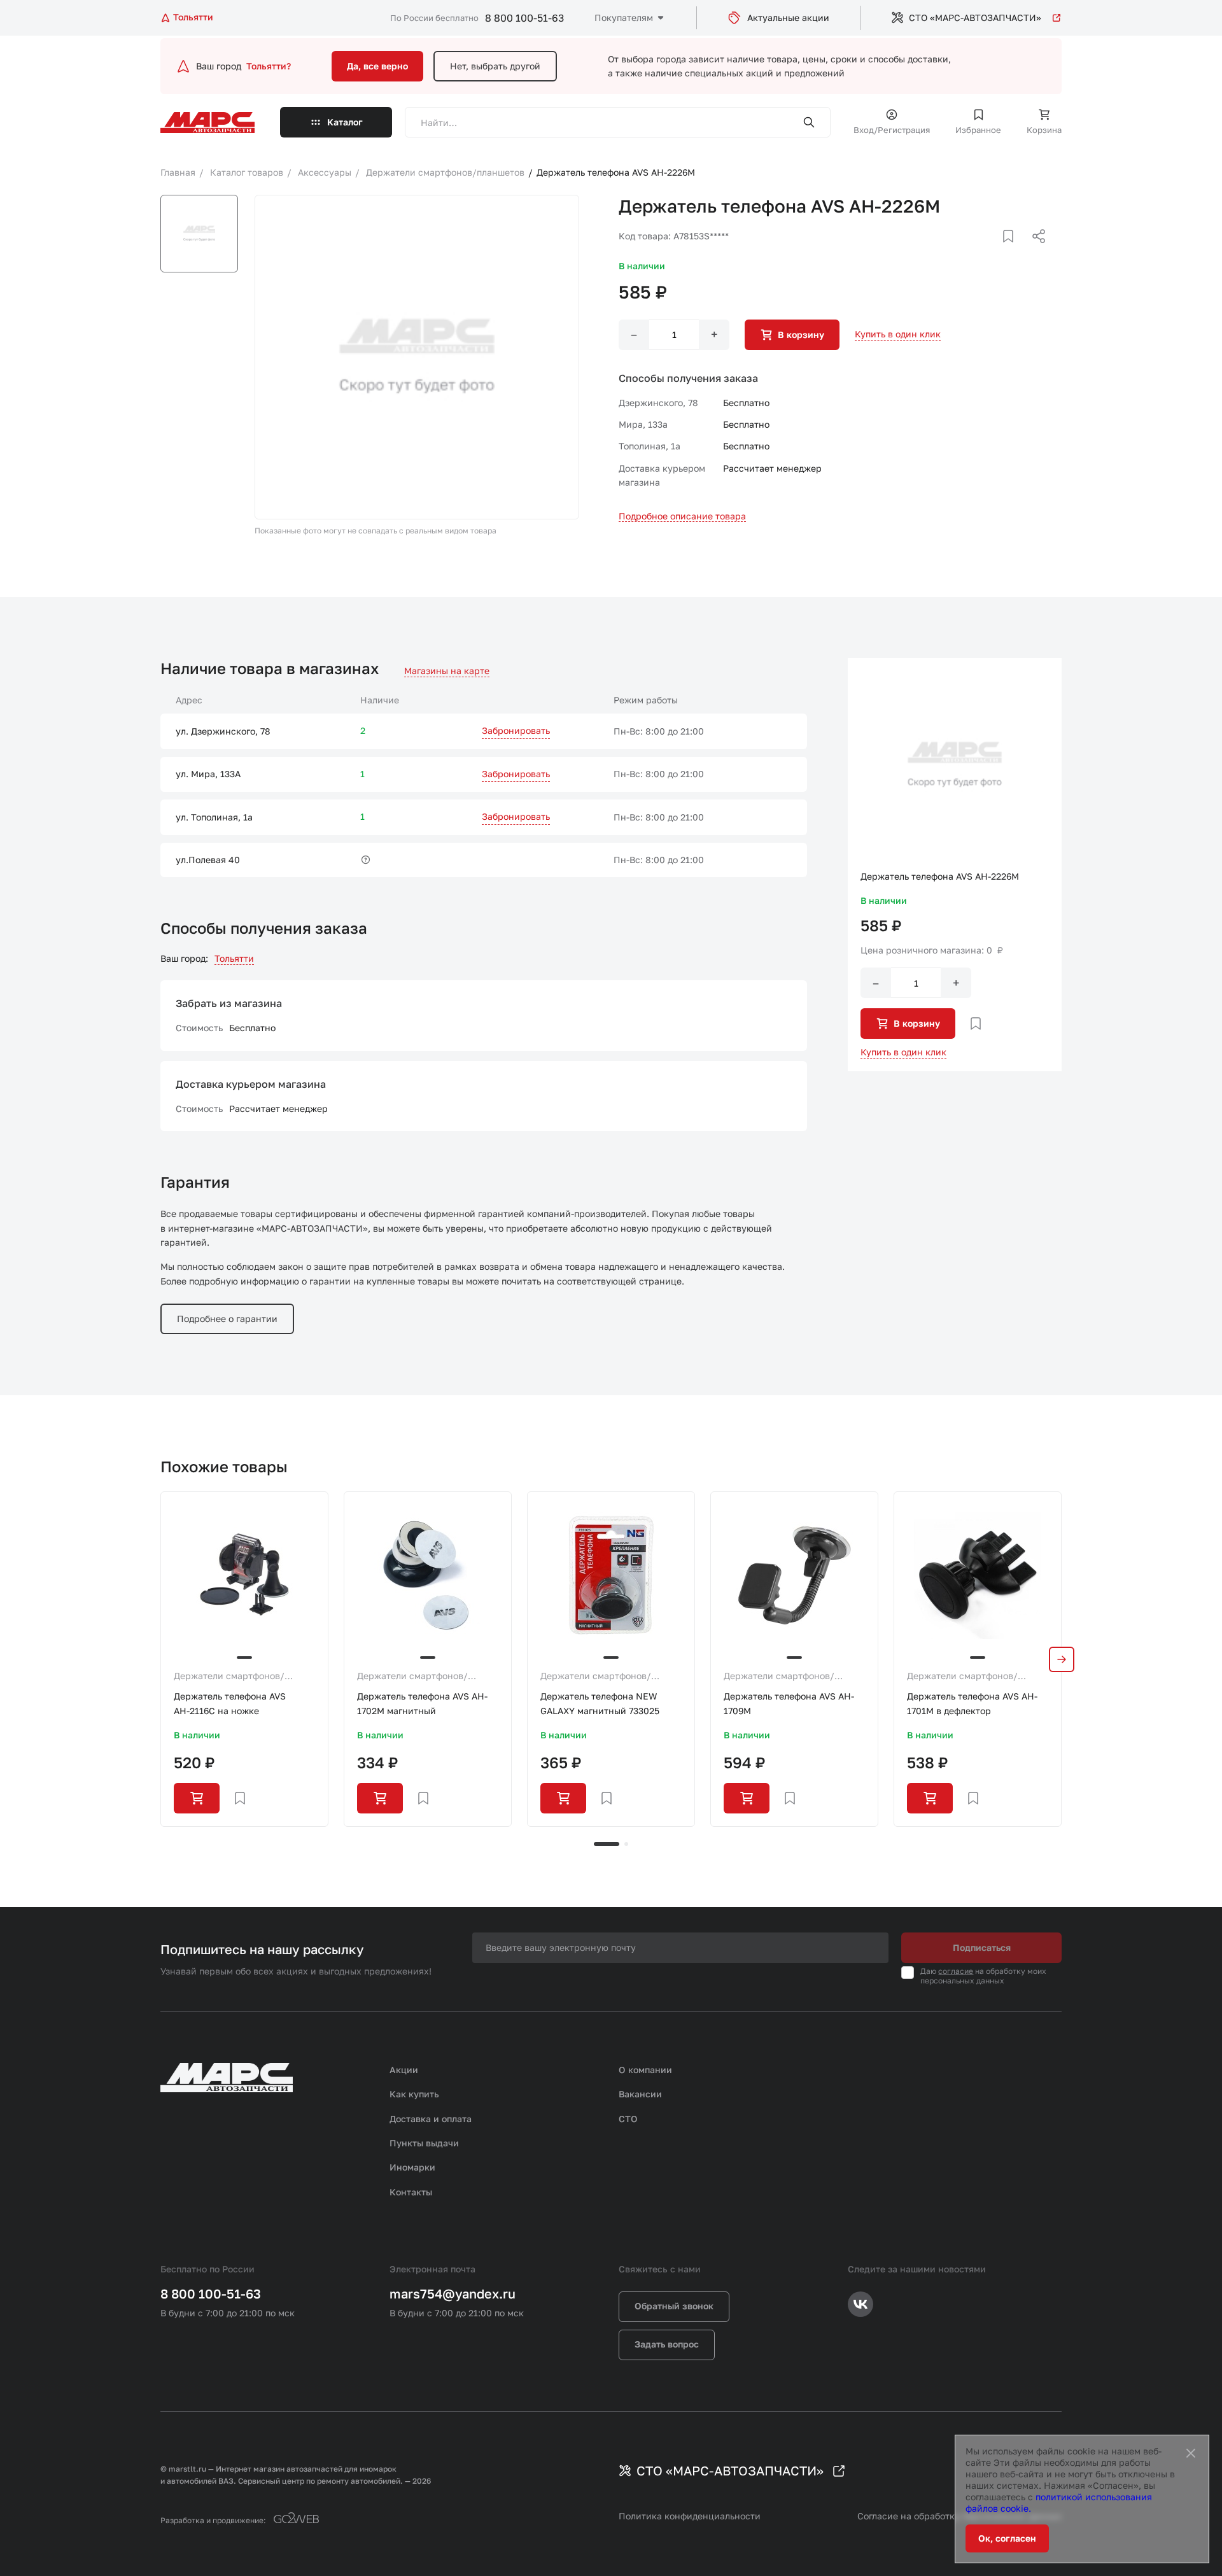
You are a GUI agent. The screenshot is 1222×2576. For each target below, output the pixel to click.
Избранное (978, 130)
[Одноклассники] (1014, 251)
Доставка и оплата (431, 2119)
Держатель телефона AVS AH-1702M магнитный (422, 1703)
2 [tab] (626, 1844)
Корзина (1044, 130)
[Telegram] (973, 251)
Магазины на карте (447, 671)
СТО (628, 2119)
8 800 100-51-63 (524, 18)
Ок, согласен (1007, 2538)
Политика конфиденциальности (690, 2516)
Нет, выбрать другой (495, 66)
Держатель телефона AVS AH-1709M (789, 1703)
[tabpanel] (244, 1659)
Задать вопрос (667, 2344)
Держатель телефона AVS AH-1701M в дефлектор (972, 1703)
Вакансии (640, 2094)
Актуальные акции (788, 18)
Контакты (411, 2192)
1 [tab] (607, 1844)
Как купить (414, 2094)
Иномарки (412, 2167)
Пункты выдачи (424, 2143)
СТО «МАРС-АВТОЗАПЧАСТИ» (975, 18)
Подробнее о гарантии (227, 1319)
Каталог (345, 122)
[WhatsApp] (1034, 251)
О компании (645, 2070)
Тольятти (234, 958)
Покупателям (624, 18)
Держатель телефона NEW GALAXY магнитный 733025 (600, 1703)
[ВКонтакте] (994, 251)
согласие (956, 1971)
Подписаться (982, 1947)
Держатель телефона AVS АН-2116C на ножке (230, 1703)
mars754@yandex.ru (453, 2293)
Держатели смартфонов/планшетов (229, 1677)
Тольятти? (269, 66)
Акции (404, 2070)
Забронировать (516, 730)
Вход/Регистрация (892, 130)
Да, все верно (377, 66)
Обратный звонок (674, 2306)
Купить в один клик (898, 334)
